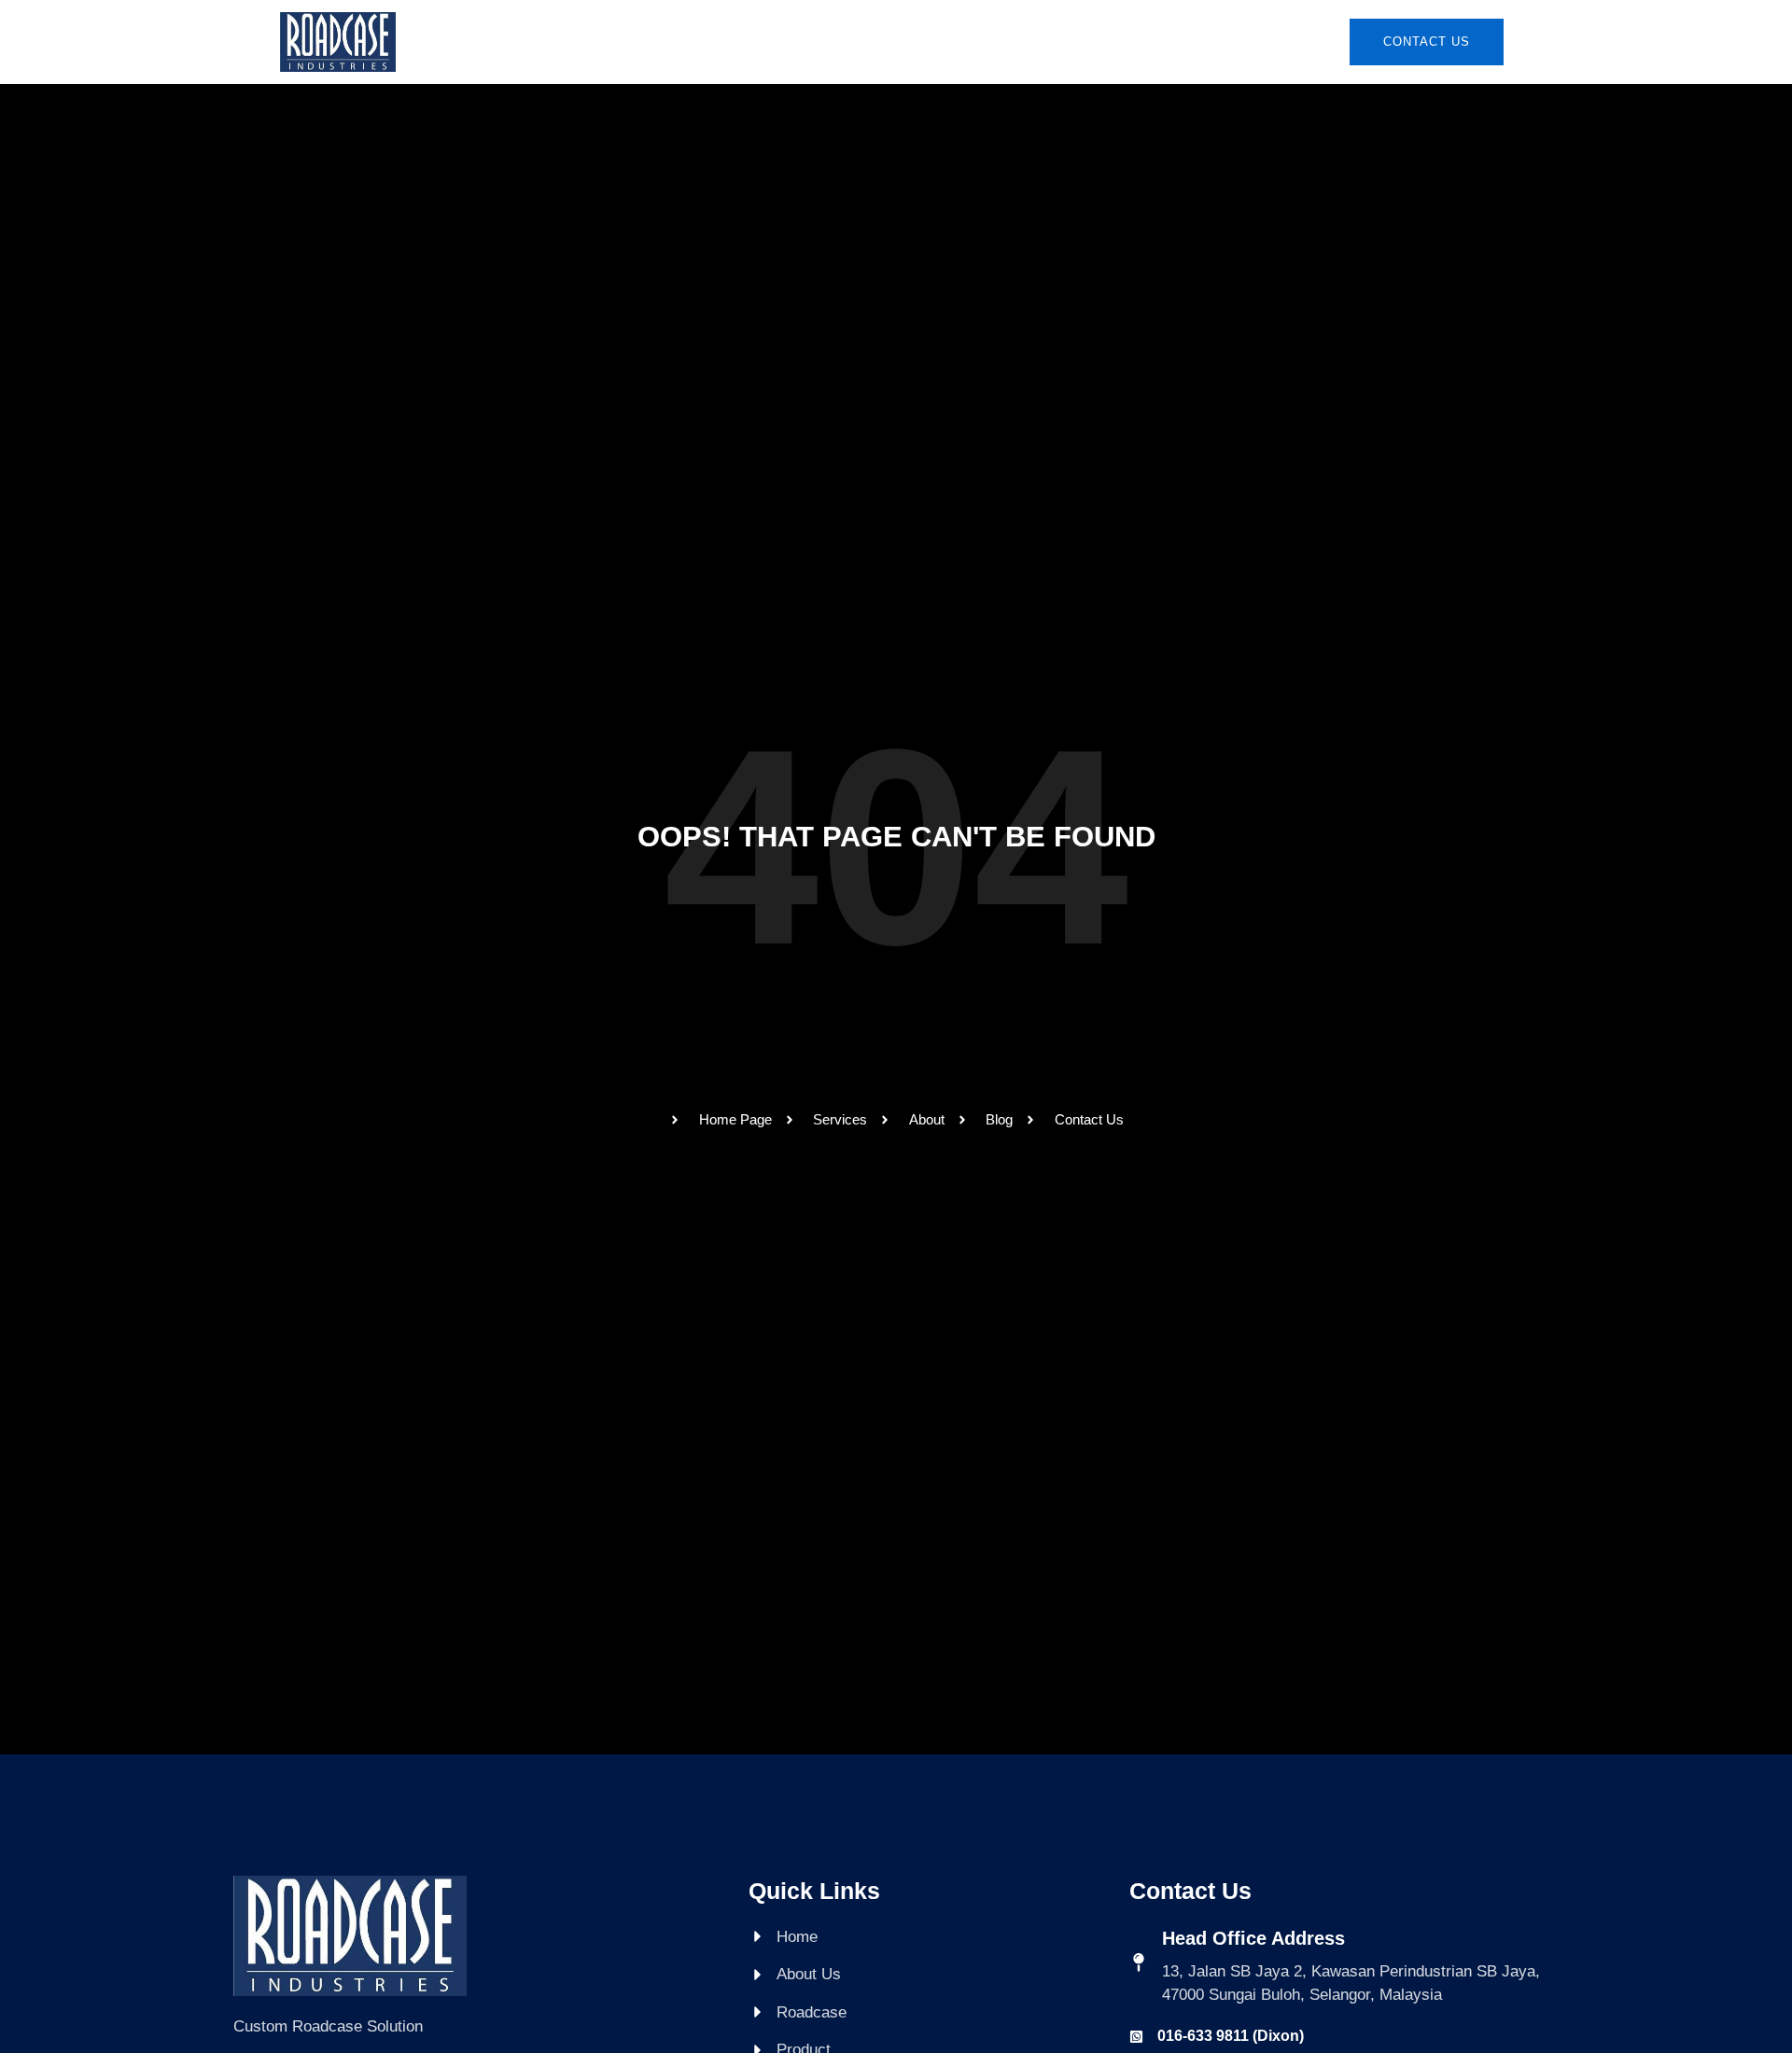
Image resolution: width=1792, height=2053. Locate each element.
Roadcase (822, 42)
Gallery (1023, 42)
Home (627, 42)
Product (926, 42)
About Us (715, 42)
